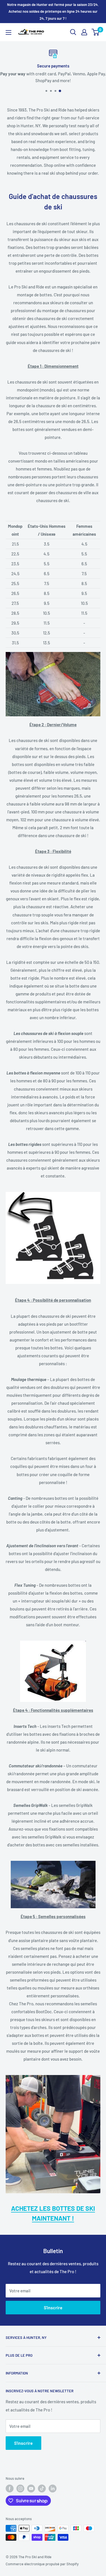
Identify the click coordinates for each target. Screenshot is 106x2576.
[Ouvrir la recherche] (73, 32)
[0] (96, 32)
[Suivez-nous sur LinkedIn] (53, 2489)
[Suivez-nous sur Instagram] (20, 2489)
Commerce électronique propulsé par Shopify (42, 2564)
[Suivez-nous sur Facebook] (10, 2489)
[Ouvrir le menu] (8, 32)
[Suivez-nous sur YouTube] (31, 2489)
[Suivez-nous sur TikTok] (42, 2489)
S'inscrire (53, 2307)
